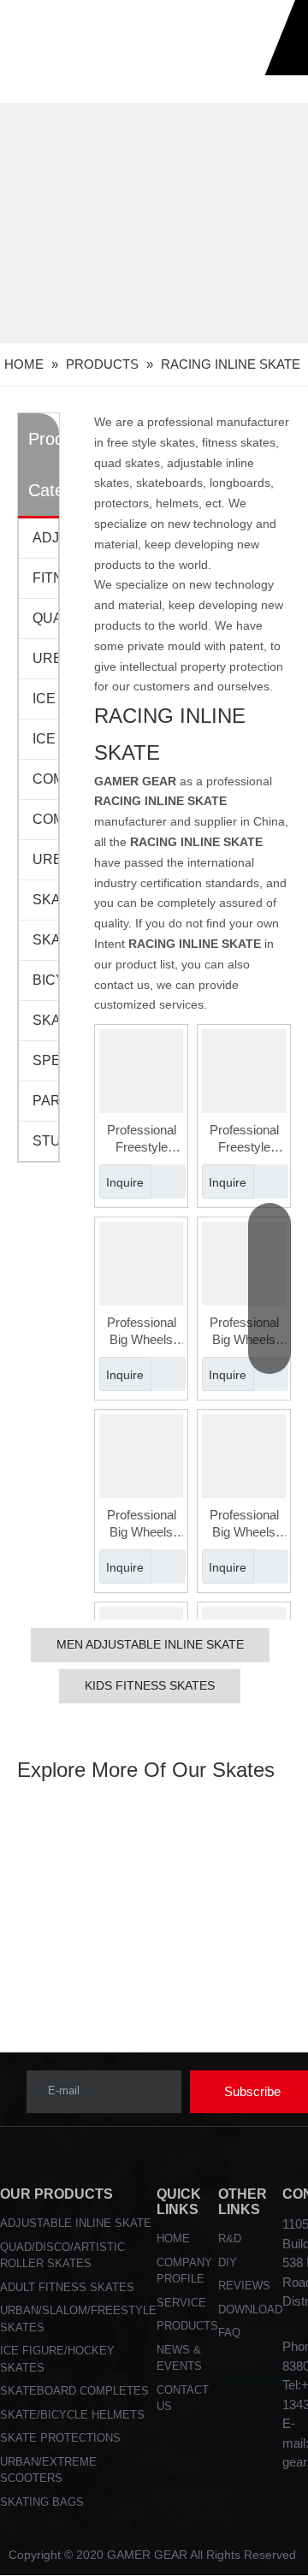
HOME (173, 2238)
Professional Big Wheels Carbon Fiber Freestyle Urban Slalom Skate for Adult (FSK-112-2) (142, 1332)
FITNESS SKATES (45, 578)
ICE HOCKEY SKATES (45, 739)
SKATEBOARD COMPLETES (74, 2391)
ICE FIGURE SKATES (45, 699)
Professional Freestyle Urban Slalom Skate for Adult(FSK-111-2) (142, 1139)
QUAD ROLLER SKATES (45, 618)
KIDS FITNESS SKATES (150, 1685)
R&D (230, 2238)
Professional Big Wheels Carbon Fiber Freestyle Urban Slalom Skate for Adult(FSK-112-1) (244, 1332)
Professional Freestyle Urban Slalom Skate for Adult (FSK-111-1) (244, 1139)
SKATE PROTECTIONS (45, 900)
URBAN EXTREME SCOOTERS (45, 859)
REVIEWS (244, 2286)
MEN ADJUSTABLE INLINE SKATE (150, 1644)
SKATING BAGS (45, 1020)
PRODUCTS (187, 2326)
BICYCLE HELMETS (45, 980)
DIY (228, 2262)
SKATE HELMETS (45, 940)
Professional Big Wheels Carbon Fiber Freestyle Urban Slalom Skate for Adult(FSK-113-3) (142, 1524)
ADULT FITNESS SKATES (67, 2287)
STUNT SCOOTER (45, 1141)
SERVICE (181, 2303)
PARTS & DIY (45, 1101)
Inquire (125, 1182)
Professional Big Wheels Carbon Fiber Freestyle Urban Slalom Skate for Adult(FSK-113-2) (244, 1524)
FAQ (229, 2333)
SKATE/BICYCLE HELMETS (72, 2415)
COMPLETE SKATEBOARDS (45, 779)
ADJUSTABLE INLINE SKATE (76, 2223)
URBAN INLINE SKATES (45, 658)
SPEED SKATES (45, 1060)
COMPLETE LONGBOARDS (45, 819)
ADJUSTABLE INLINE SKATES (45, 538)
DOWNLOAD (250, 2310)
